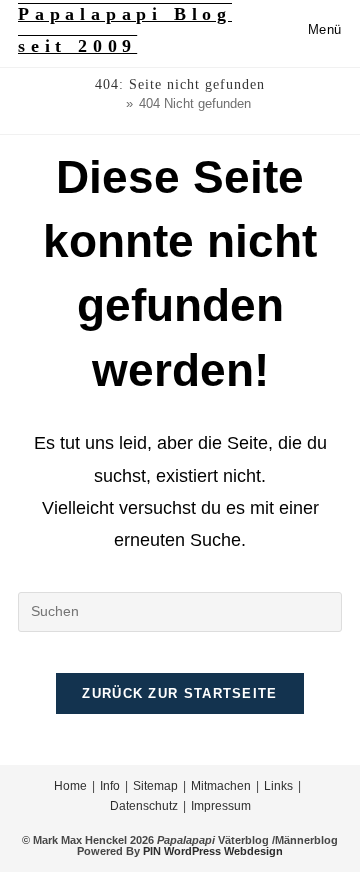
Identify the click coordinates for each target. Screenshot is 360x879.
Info (110, 786)
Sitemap (155, 786)
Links (278, 786)
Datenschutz (144, 806)
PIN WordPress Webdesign (213, 851)
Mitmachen (221, 786)
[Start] (115, 103)
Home (70, 786)
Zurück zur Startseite (179, 693)
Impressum (221, 806)
